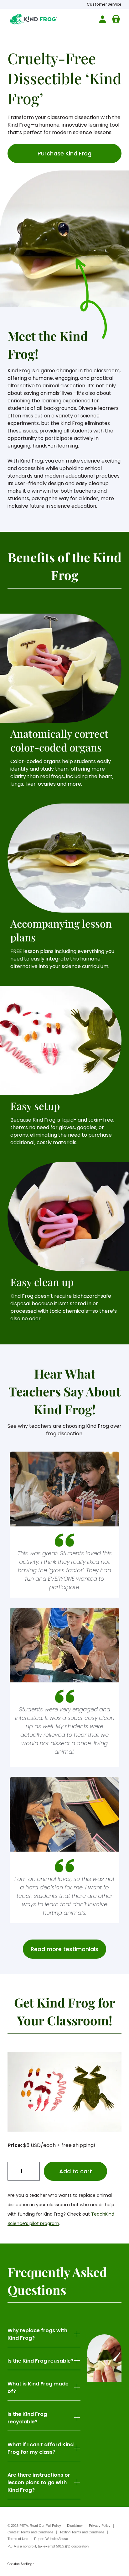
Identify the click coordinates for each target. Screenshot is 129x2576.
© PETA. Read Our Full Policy (34, 2526)
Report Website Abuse (51, 2539)
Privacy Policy (100, 2526)
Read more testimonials (64, 1949)
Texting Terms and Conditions (82, 2532)
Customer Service (104, 4)
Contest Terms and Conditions (31, 2532)
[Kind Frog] (34, 19)
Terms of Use (18, 2539)
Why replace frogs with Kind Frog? (37, 2334)
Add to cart (76, 2171)
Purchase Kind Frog (64, 153)
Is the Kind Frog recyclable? (27, 2418)
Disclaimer (75, 2526)
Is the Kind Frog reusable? (41, 2361)
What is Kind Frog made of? (38, 2388)
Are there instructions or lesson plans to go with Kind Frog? (39, 2482)
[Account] (101, 19)
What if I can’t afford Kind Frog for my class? (41, 2448)
